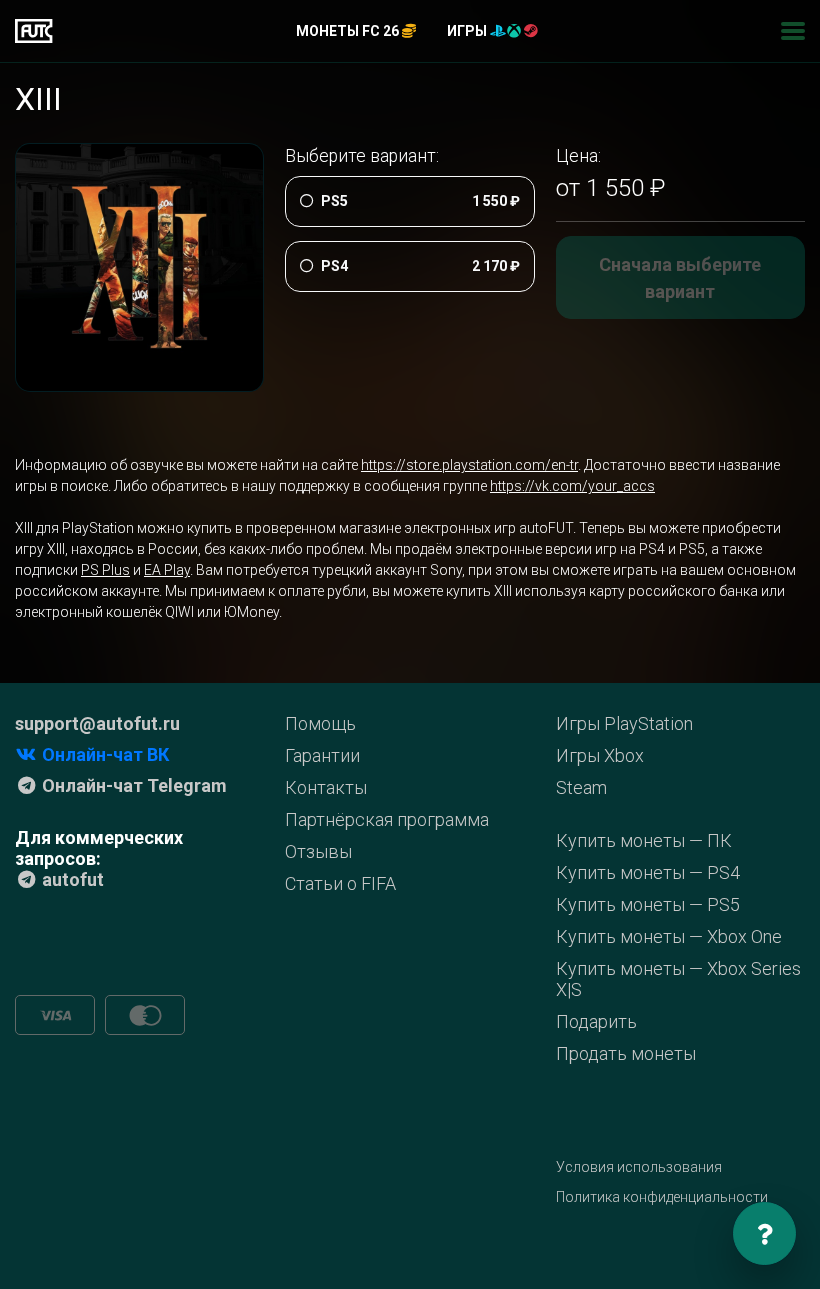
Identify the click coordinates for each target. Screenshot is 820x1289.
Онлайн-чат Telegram (132, 785)
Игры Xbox (600, 755)
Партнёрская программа (387, 819)
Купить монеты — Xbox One (669, 936)
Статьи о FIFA (340, 883)
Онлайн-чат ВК (103, 754)
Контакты (326, 787)
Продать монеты (626, 1053)
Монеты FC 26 (349, 31)
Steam (581, 787)
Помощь (320, 723)
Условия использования (639, 1167)
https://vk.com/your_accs (572, 486)
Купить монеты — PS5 (648, 904)
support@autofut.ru (97, 723)
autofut (71, 879)
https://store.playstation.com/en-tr (469, 465)
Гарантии (322, 755)
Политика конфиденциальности (662, 1197)
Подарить (596, 1021)
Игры (468, 31)
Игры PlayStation (624, 723)
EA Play (167, 570)
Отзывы (318, 851)
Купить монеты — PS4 (648, 872)
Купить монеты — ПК (644, 840)
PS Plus (105, 570)
